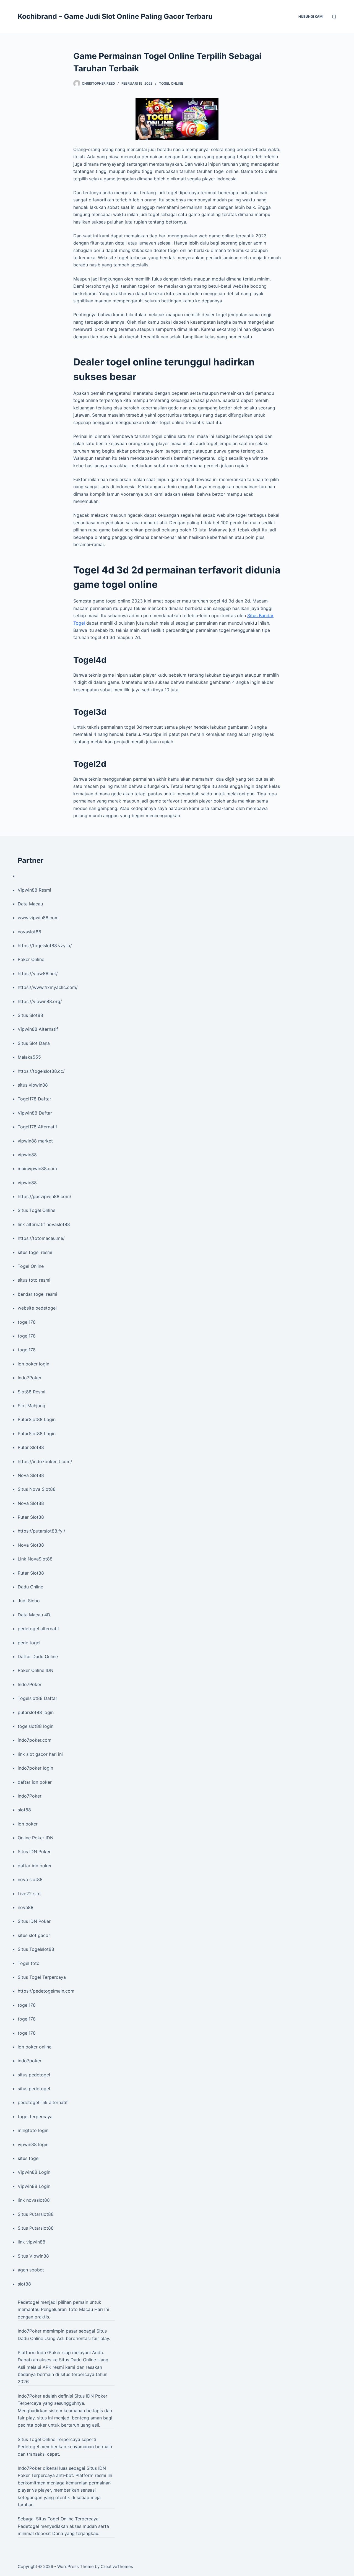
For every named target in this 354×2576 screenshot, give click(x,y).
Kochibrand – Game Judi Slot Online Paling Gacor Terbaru (115, 16)
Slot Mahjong (32, 1406)
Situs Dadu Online (77, 2360)
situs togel (29, 2158)
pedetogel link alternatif (43, 2102)
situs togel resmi (35, 1252)
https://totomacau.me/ (41, 1238)
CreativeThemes (117, 2566)
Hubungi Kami (311, 16)
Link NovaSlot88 (35, 1559)
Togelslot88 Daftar (37, 1698)
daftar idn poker (35, 1782)
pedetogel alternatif (38, 1629)
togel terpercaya (35, 2117)
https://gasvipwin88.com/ (45, 1196)
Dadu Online (30, 1587)
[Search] (334, 17)
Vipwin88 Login (34, 2172)
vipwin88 (27, 1155)
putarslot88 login (36, 1712)
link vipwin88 (32, 2242)
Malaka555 (29, 1057)
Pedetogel (28, 2302)
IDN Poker (97, 2396)
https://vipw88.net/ (38, 973)
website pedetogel (37, 1308)
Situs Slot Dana (34, 1043)
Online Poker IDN (36, 1838)
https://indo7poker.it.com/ (45, 1461)
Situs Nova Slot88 (37, 1489)
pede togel (29, 1643)
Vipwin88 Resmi (34, 890)
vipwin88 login (33, 2144)
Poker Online (31, 959)
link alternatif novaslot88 (44, 1224)
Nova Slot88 (31, 1475)
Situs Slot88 (30, 1015)
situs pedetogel (34, 2075)
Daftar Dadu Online (38, 1656)
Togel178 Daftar (34, 1099)
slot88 (24, 1810)
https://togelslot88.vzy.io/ (45, 946)
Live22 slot (29, 1894)
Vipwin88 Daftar (35, 1113)
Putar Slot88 (31, 1447)
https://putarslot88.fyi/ (41, 1531)
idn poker (28, 1824)
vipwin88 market (35, 1141)
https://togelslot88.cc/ (41, 1071)
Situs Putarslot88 (36, 2214)
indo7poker (30, 2061)
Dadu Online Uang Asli (41, 2338)
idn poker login (33, 1364)
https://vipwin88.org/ (40, 1001)
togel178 (27, 1322)
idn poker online (35, 2047)
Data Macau (30, 904)
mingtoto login (33, 2130)
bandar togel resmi (37, 1294)
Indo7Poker (30, 1378)
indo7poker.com (35, 1740)
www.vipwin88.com (38, 918)
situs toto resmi (34, 1280)
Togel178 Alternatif (37, 1127)
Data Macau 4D (34, 1615)
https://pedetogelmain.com (46, 1991)
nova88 (26, 1907)
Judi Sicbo (29, 1601)
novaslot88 (29, 932)
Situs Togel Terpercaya (42, 1977)
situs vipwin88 (33, 1085)
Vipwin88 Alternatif (38, 1029)
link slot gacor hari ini (40, 1754)
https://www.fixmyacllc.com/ (48, 987)
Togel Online (171, 83)
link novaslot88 (34, 2200)
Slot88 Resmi (32, 1392)
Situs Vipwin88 (33, 2256)
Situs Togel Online (37, 1210)
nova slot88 (30, 1879)
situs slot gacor (34, 1935)
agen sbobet (31, 2270)
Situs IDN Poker (34, 1851)
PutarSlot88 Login (37, 1419)
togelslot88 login (36, 1726)
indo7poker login (35, 1768)
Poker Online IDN (36, 1670)
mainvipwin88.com (37, 1168)
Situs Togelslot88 (36, 1949)
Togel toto (29, 1963)
